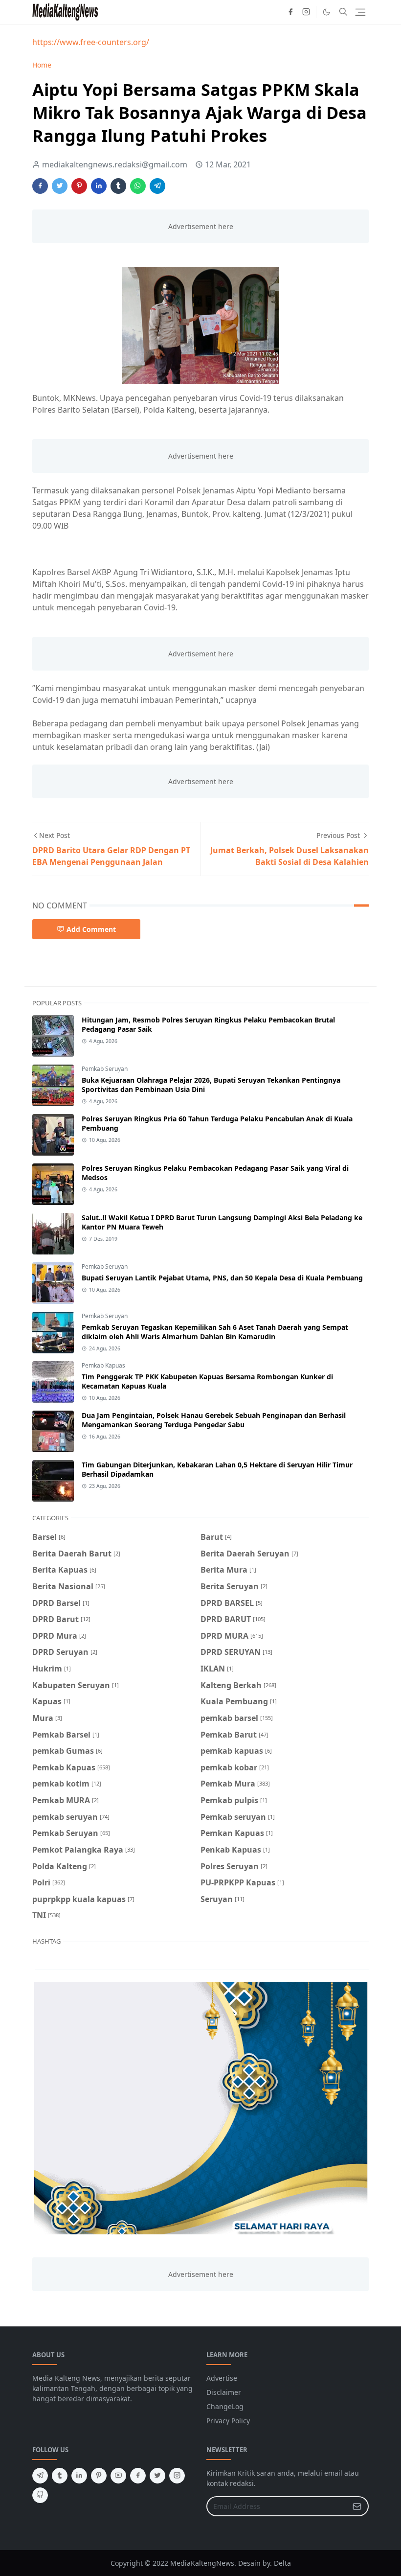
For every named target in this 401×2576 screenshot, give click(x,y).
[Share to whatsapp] (138, 186)
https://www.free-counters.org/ (91, 42)
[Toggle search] (343, 12)
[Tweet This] (60, 186)
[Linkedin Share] (99, 186)
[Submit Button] (357, 2506)
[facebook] (290, 12)
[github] (40, 2495)
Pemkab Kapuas (103, 1365)
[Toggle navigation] (360, 12)
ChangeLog (225, 2406)
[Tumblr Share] (118, 186)
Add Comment (91, 929)
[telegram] (40, 2476)
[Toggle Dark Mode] (326, 12)
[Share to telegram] (157, 186)
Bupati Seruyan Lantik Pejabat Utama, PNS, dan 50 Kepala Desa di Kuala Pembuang (222, 1278)
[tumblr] (60, 2476)
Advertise (222, 2378)
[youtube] (118, 2476)
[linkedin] (79, 2476)
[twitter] (157, 2476)
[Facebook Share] (40, 186)
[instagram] (306, 12)
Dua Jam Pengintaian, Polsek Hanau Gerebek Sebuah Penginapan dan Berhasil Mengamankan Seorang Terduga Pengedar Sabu (214, 1420)
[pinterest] (99, 2476)
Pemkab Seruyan (105, 1069)
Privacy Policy (228, 2421)
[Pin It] (79, 186)
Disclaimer (224, 2392)
